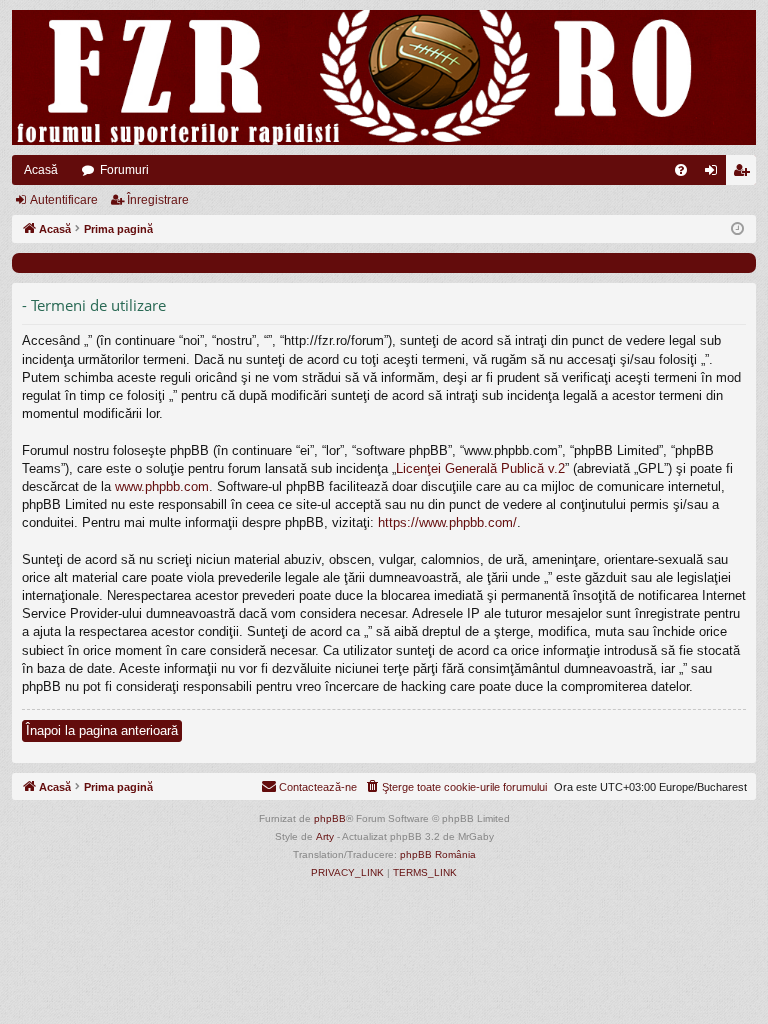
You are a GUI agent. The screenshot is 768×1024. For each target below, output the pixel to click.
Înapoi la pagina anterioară (102, 730)
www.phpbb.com (162, 486)
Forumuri (124, 170)
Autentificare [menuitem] (715, 174)
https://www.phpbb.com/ (447, 522)
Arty (325, 836)
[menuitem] (681, 170)
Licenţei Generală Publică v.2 (480, 468)
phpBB (330, 818)
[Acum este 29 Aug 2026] (737, 229)
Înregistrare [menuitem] (745, 174)
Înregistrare (158, 200)
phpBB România (438, 854)
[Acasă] (384, 77)
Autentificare (64, 200)
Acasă (41, 170)
